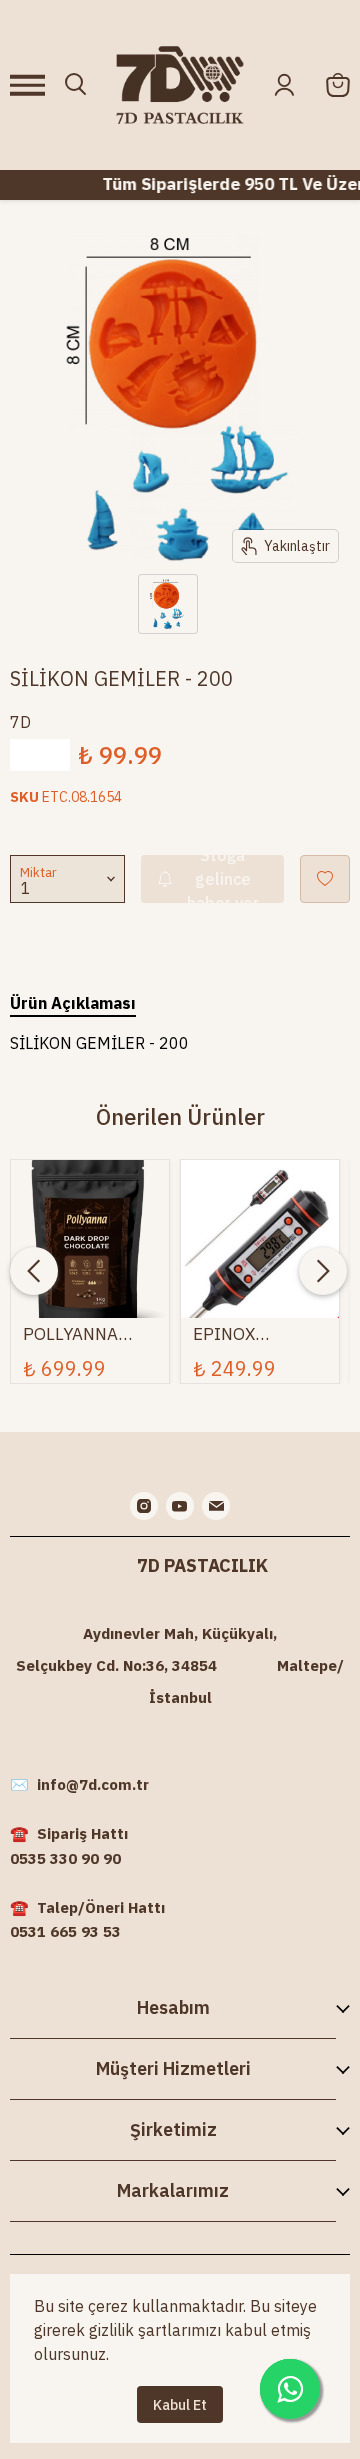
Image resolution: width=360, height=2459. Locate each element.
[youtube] (180, 1506)
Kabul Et (180, 2405)
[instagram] (144, 1506)
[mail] (216, 1506)
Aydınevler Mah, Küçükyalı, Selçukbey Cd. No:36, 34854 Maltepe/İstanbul (180, 1665)
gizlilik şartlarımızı (155, 2330)
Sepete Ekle (90, 1232)
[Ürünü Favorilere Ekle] (325, 879)
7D (20, 722)
